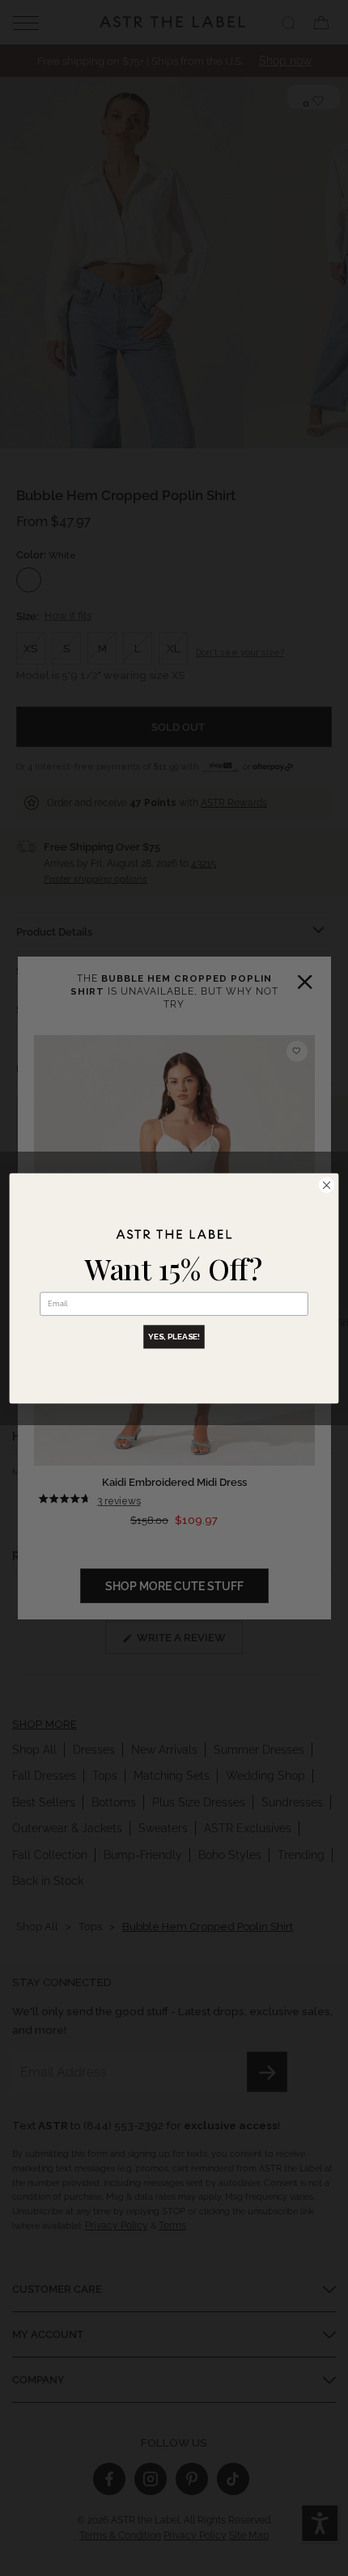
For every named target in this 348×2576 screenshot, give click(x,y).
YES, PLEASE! (174, 1336)
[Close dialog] (326, 1185)
